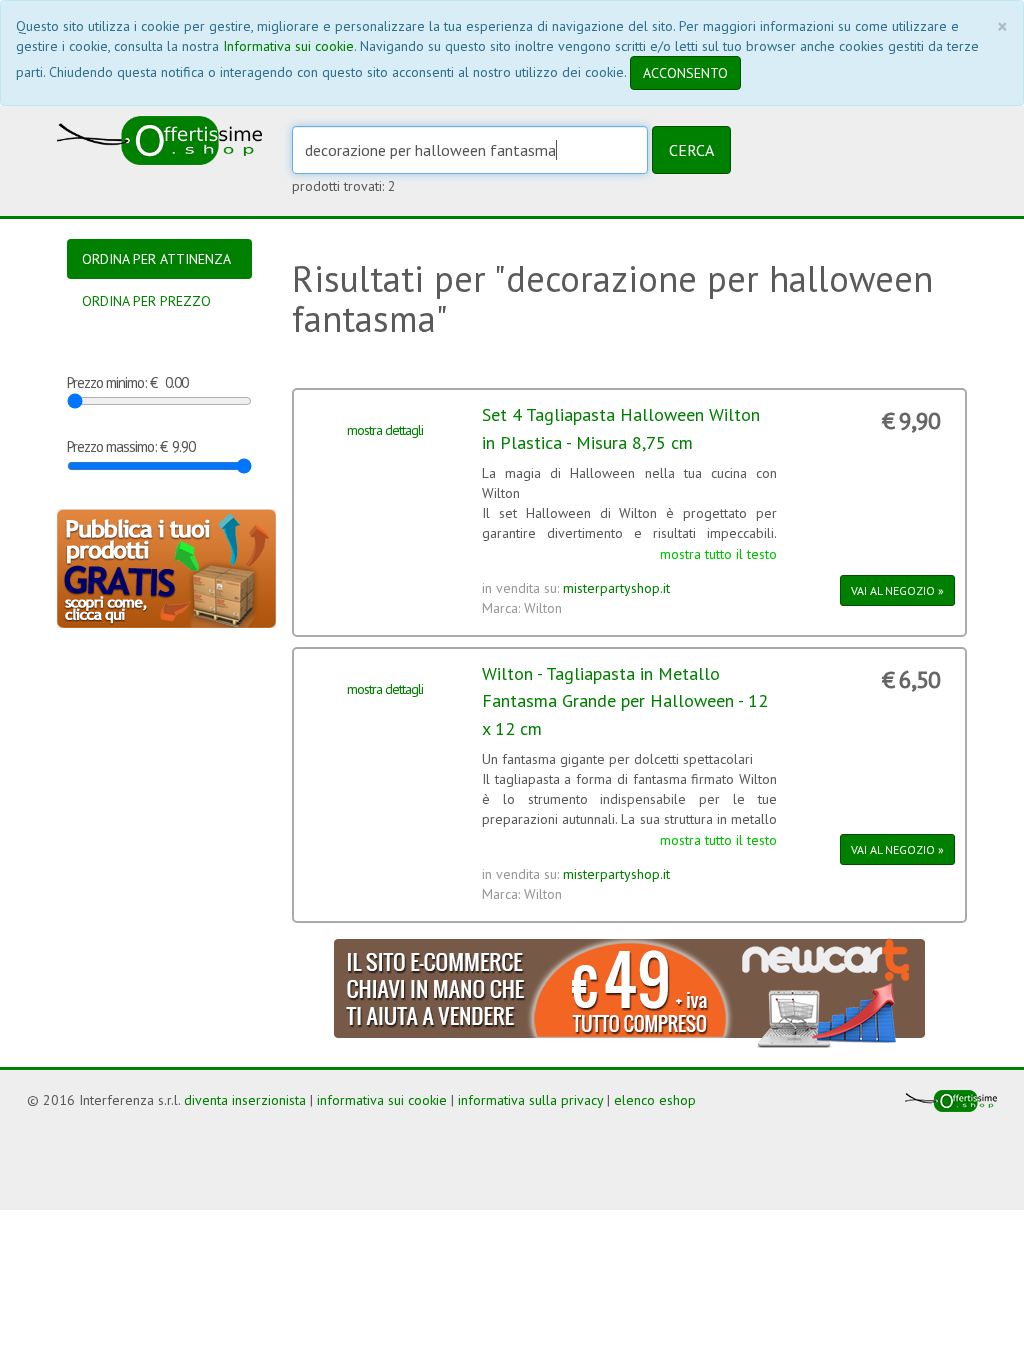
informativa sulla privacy (530, 1100)
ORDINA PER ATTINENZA (156, 259)
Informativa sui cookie (288, 46)
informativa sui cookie (382, 1100)
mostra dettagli (385, 430)
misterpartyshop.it (616, 588)
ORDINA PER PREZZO (146, 301)
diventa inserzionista (245, 1100)
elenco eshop (655, 1100)
